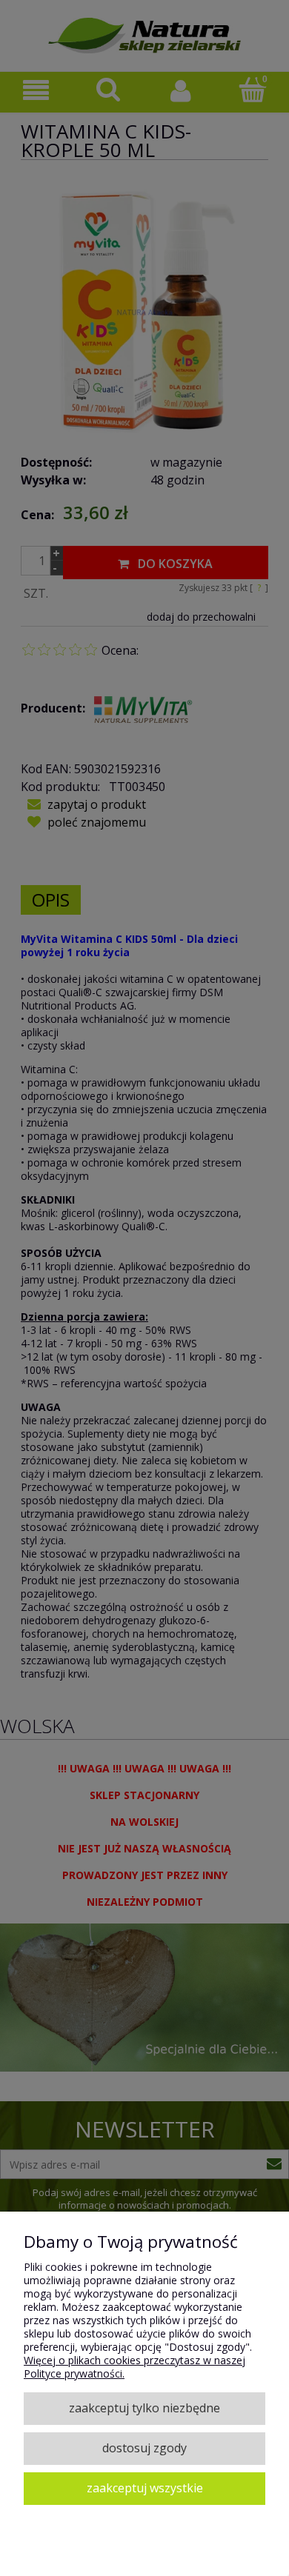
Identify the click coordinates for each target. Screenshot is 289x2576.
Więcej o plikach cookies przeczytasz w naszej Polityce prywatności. (134, 2367)
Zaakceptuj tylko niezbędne (144, 2408)
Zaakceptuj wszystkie (145, 2488)
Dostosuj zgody (144, 2448)
